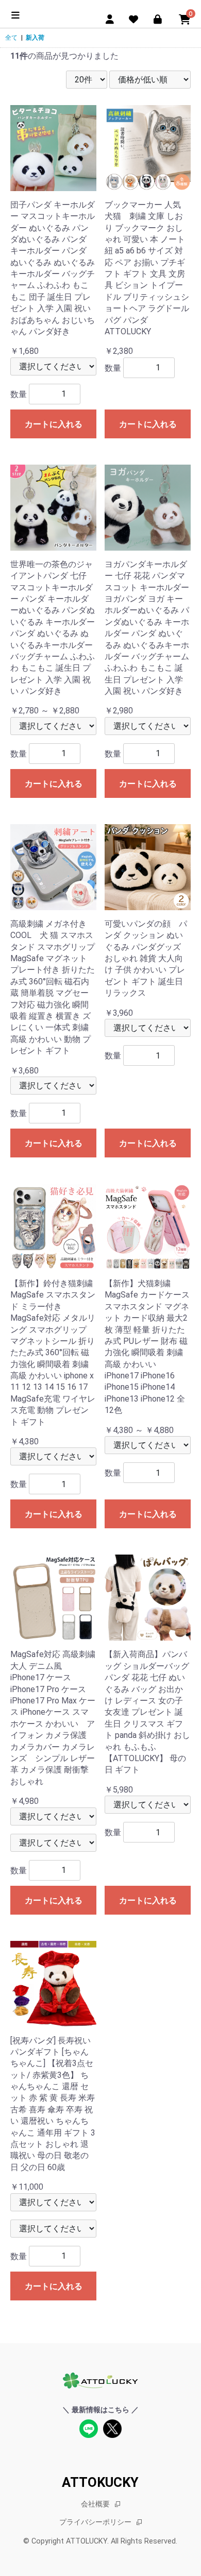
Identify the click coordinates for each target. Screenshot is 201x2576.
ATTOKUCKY (100, 2482)
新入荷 (35, 38)
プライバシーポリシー (95, 2522)
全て (11, 38)
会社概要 (95, 2504)
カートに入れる (54, 424)
